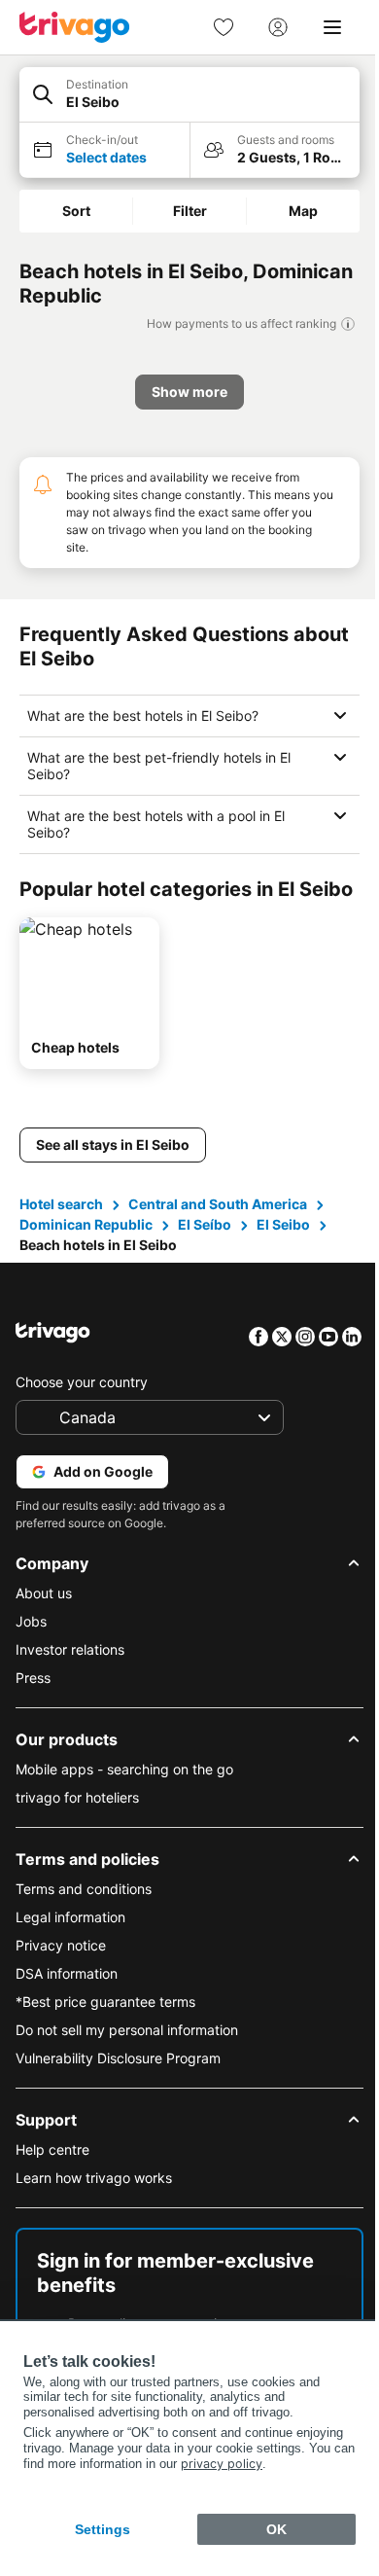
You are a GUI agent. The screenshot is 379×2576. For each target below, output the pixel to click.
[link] (224, 27)
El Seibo (283, 1249)
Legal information (70, 1941)
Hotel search (61, 1228)
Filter (190, 211)
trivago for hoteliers (77, 1822)
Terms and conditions (84, 1913)
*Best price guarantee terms (105, 2026)
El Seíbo (205, 1249)
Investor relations (70, 1674)
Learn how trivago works (94, 2202)
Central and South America (218, 1228)
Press (33, 1702)
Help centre (52, 2174)
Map (303, 211)
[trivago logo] (75, 27)
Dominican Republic (86, 1249)
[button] (189, 95)
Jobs (31, 1646)
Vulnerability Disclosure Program (118, 2082)
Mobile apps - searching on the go (124, 1793)
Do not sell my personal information (127, 2054)
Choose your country (82, 1406)
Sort (76, 211)
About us (44, 1617)
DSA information (67, 1998)
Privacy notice (61, 1969)
